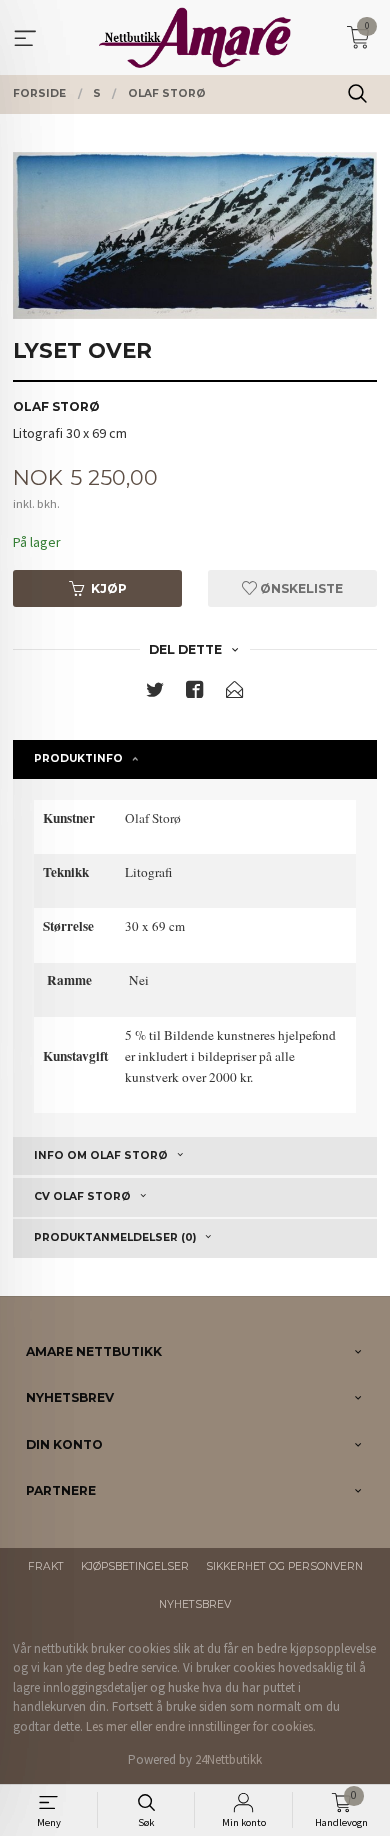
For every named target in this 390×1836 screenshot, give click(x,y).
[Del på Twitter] (155, 693)
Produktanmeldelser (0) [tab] (115, 1237)
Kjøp (109, 588)
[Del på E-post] (235, 693)
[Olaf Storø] (195, 235)
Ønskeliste (300, 588)
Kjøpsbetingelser (135, 1566)
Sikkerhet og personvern (284, 1566)
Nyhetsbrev (195, 1604)
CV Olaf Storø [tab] (82, 1196)
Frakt (46, 1566)
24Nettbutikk (228, 1759)
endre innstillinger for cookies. (235, 1726)
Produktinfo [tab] (78, 758)
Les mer (106, 1726)
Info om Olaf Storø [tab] (101, 1155)
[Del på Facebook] (195, 693)
